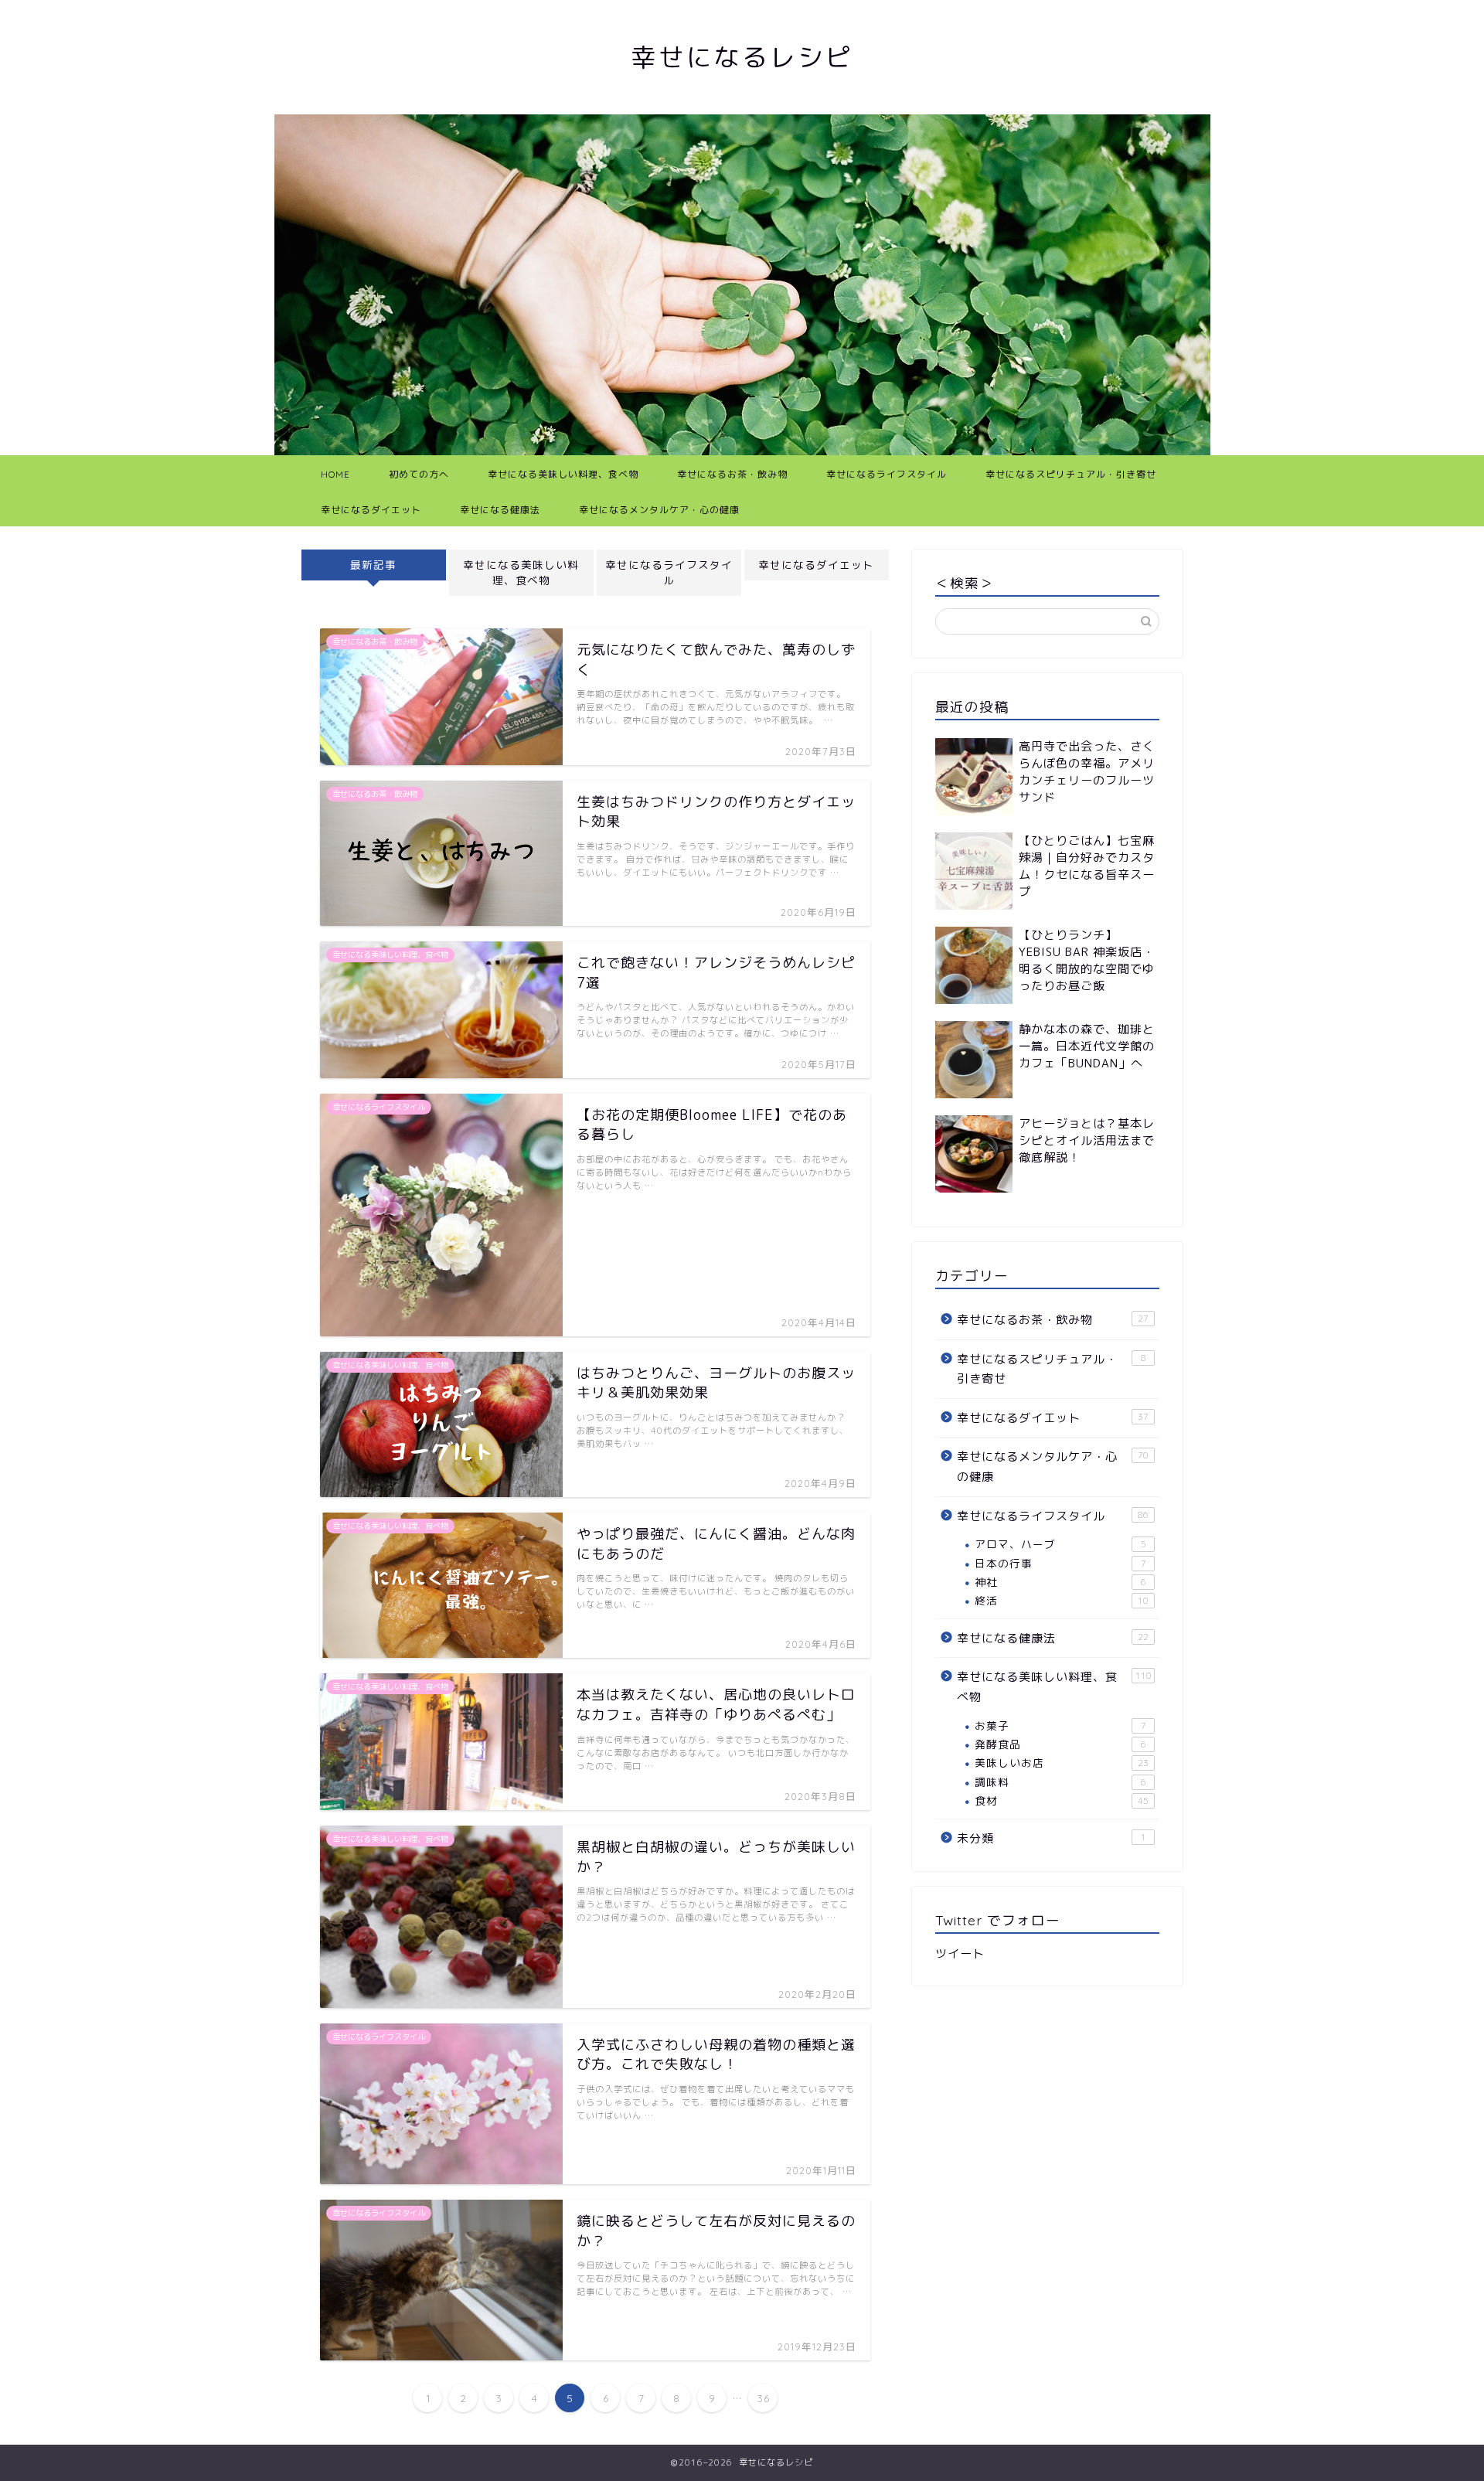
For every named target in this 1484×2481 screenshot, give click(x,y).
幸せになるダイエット (371, 510)
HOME (335, 474)
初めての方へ (419, 474)
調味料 (1060, 1782)
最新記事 (373, 565)
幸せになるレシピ (742, 57)
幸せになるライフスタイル (887, 474)
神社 (1060, 1582)
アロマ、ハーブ (1060, 1544)
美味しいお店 (1062, 1763)
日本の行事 (1060, 1563)
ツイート (960, 1953)
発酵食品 (1060, 1744)
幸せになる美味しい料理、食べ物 (563, 474)
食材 (1062, 1800)
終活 (1062, 1600)
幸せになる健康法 (500, 510)
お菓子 (1060, 1725)
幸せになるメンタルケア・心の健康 (659, 510)
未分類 (1052, 1838)
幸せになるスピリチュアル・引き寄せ (1071, 474)
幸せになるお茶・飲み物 (732, 474)
